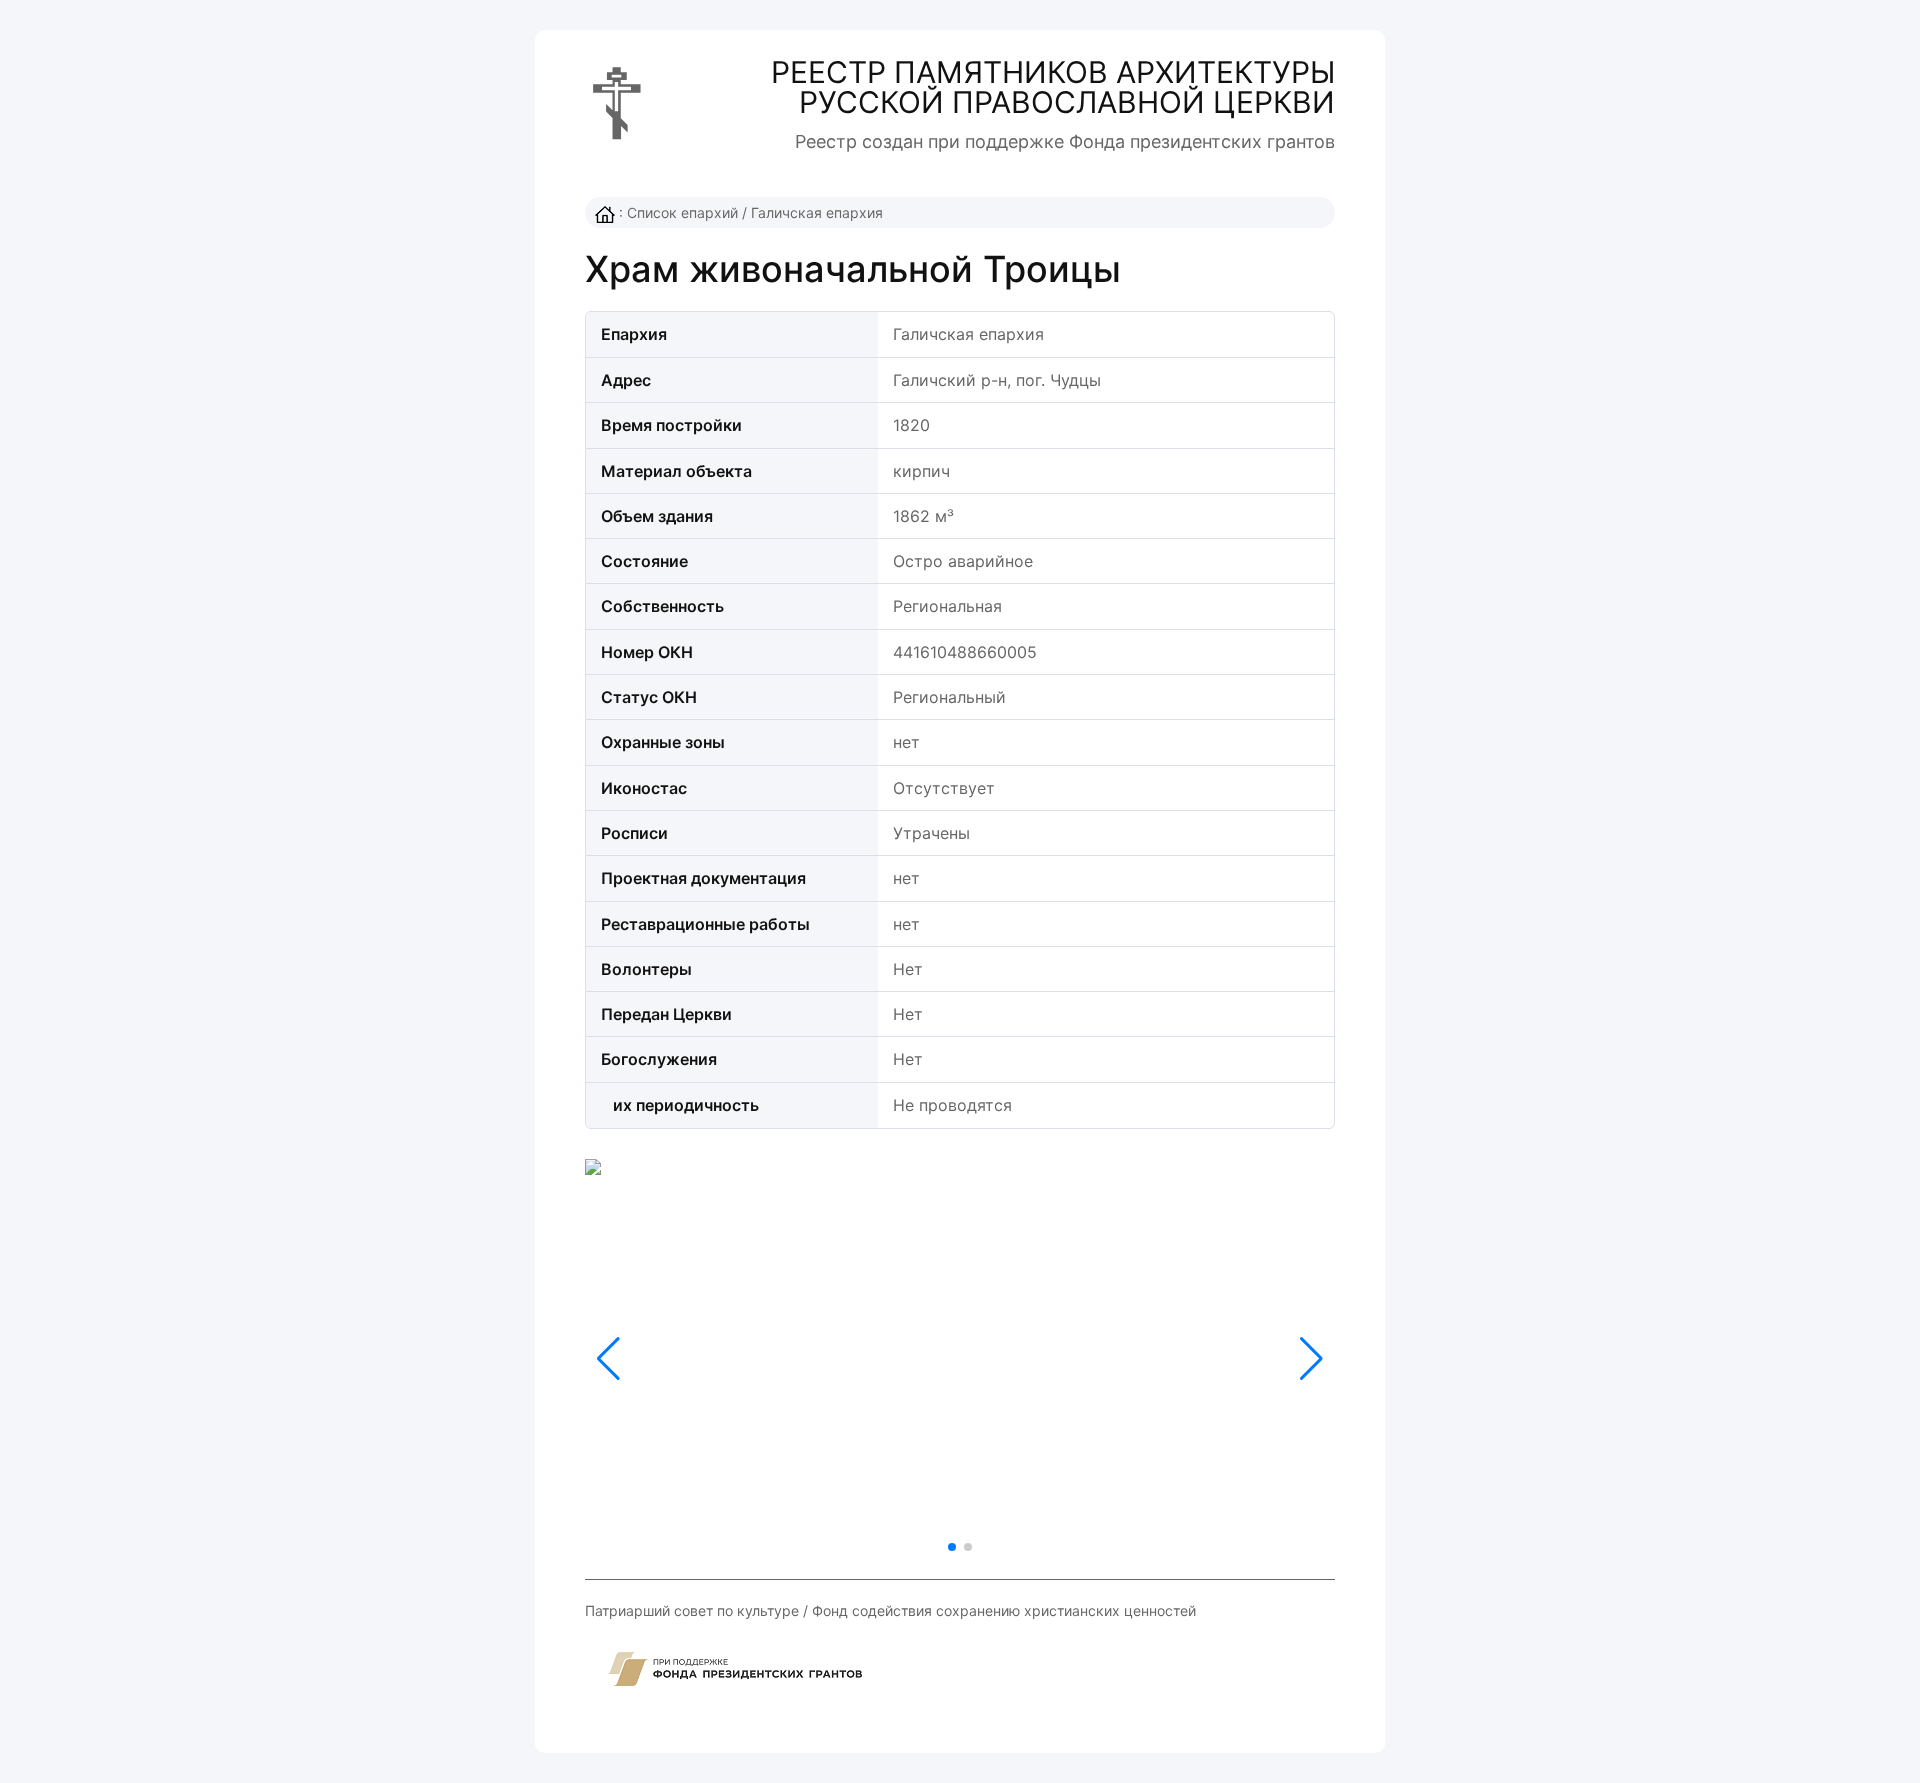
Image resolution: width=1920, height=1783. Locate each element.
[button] (1311, 1359)
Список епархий (682, 212)
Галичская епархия (817, 212)
